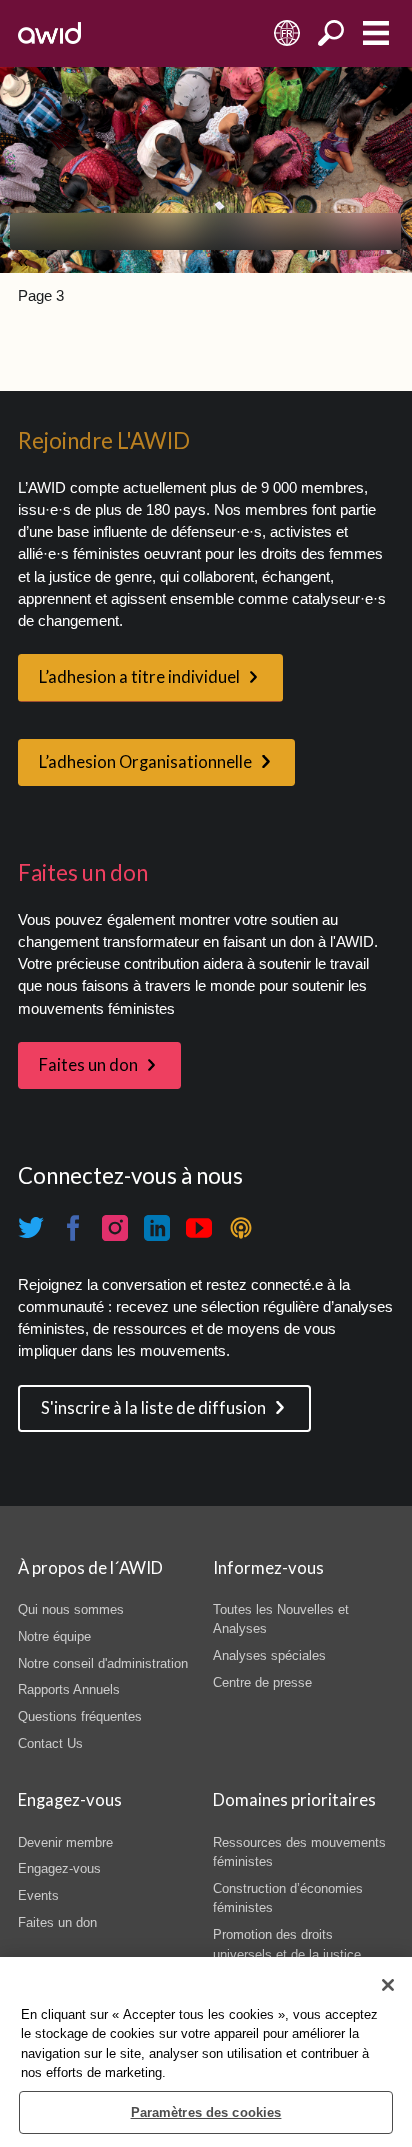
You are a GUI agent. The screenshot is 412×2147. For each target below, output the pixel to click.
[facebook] (73, 1228)
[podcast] (241, 1228)
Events (38, 1895)
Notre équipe (54, 1636)
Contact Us (50, 1743)
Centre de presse (262, 1682)
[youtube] (199, 1228)
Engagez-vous (59, 1868)
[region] (206, 2052)
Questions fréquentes (80, 1716)
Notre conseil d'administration (103, 1663)
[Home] (49, 33)
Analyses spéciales (269, 1655)
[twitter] (31, 1228)
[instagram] (115, 1228)
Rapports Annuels (69, 1689)
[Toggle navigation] (375, 33)
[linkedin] (157, 1228)
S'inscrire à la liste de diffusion (153, 1408)
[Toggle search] (331, 33)
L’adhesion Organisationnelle (145, 762)
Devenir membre (65, 1842)
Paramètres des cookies (206, 2112)
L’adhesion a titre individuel (139, 677)
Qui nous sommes (71, 1609)
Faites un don (88, 1065)
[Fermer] (388, 1985)
